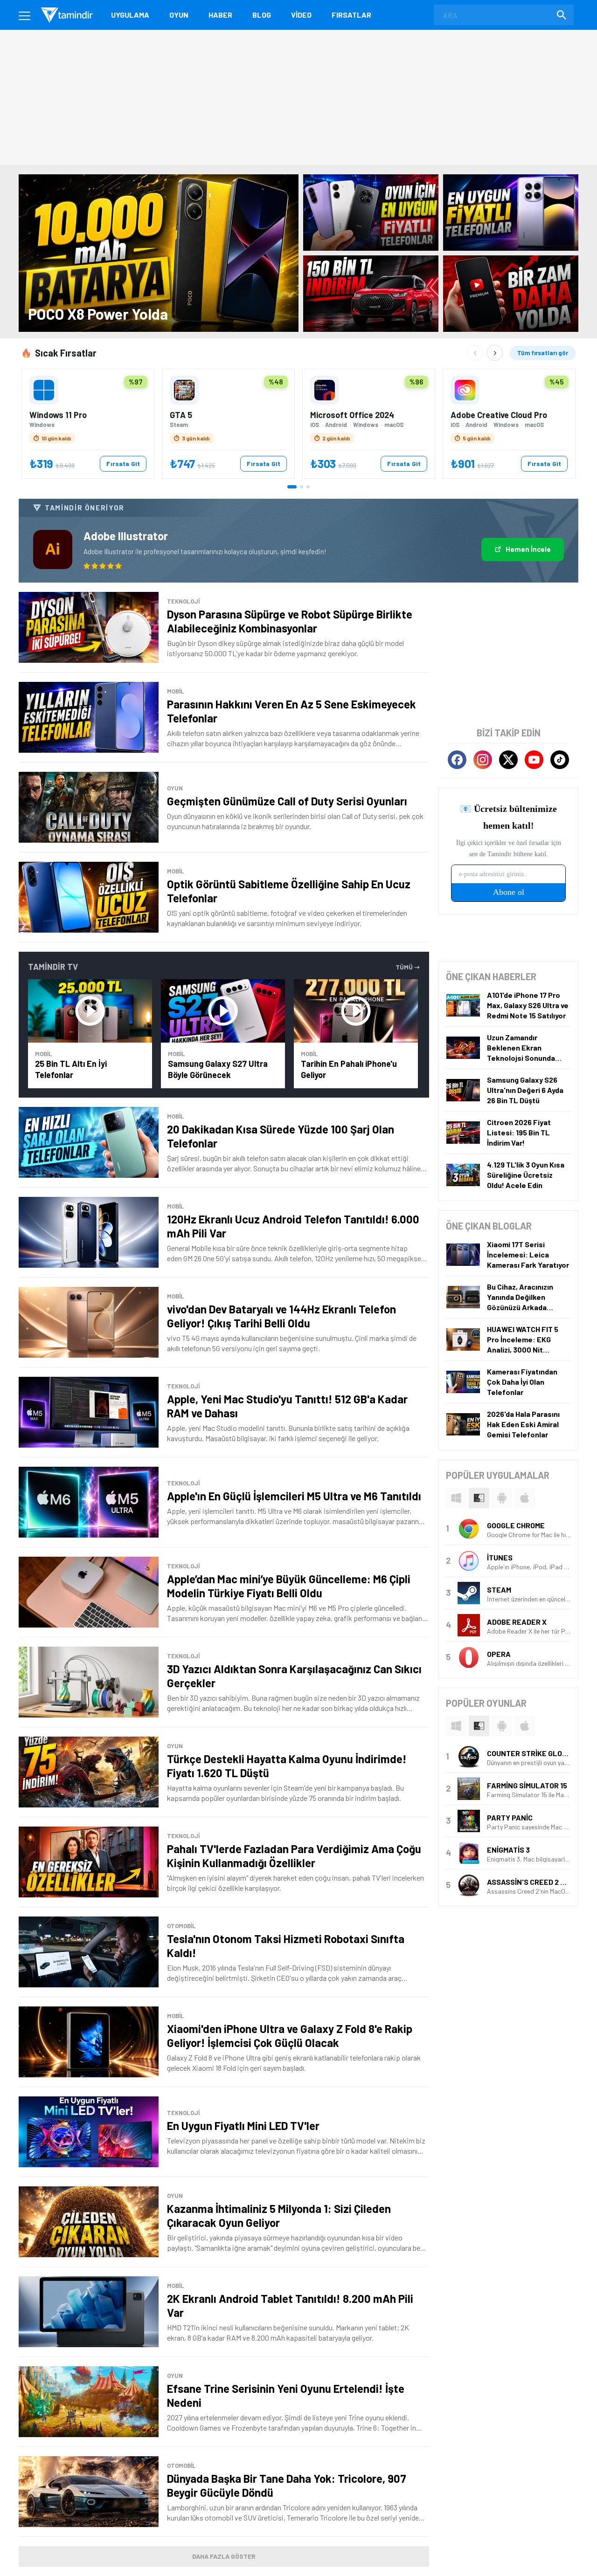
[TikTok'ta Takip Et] (560, 760)
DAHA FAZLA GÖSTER (224, 2556)
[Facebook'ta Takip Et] (457, 760)
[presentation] (456, 1498)
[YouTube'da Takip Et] (534, 760)
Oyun (179, 15)
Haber (220, 15)
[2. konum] (302, 487)
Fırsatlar (351, 15)
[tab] (456, 1498)
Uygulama (130, 15)
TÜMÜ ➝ (408, 967)
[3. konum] (308, 487)
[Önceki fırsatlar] (475, 353)
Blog (262, 15)
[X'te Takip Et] (508, 760)
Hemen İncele (528, 549)
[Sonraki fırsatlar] (495, 353)
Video (301, 15)
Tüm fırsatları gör (543, 353)
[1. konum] (292, 487)
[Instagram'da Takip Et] (483, 760)
